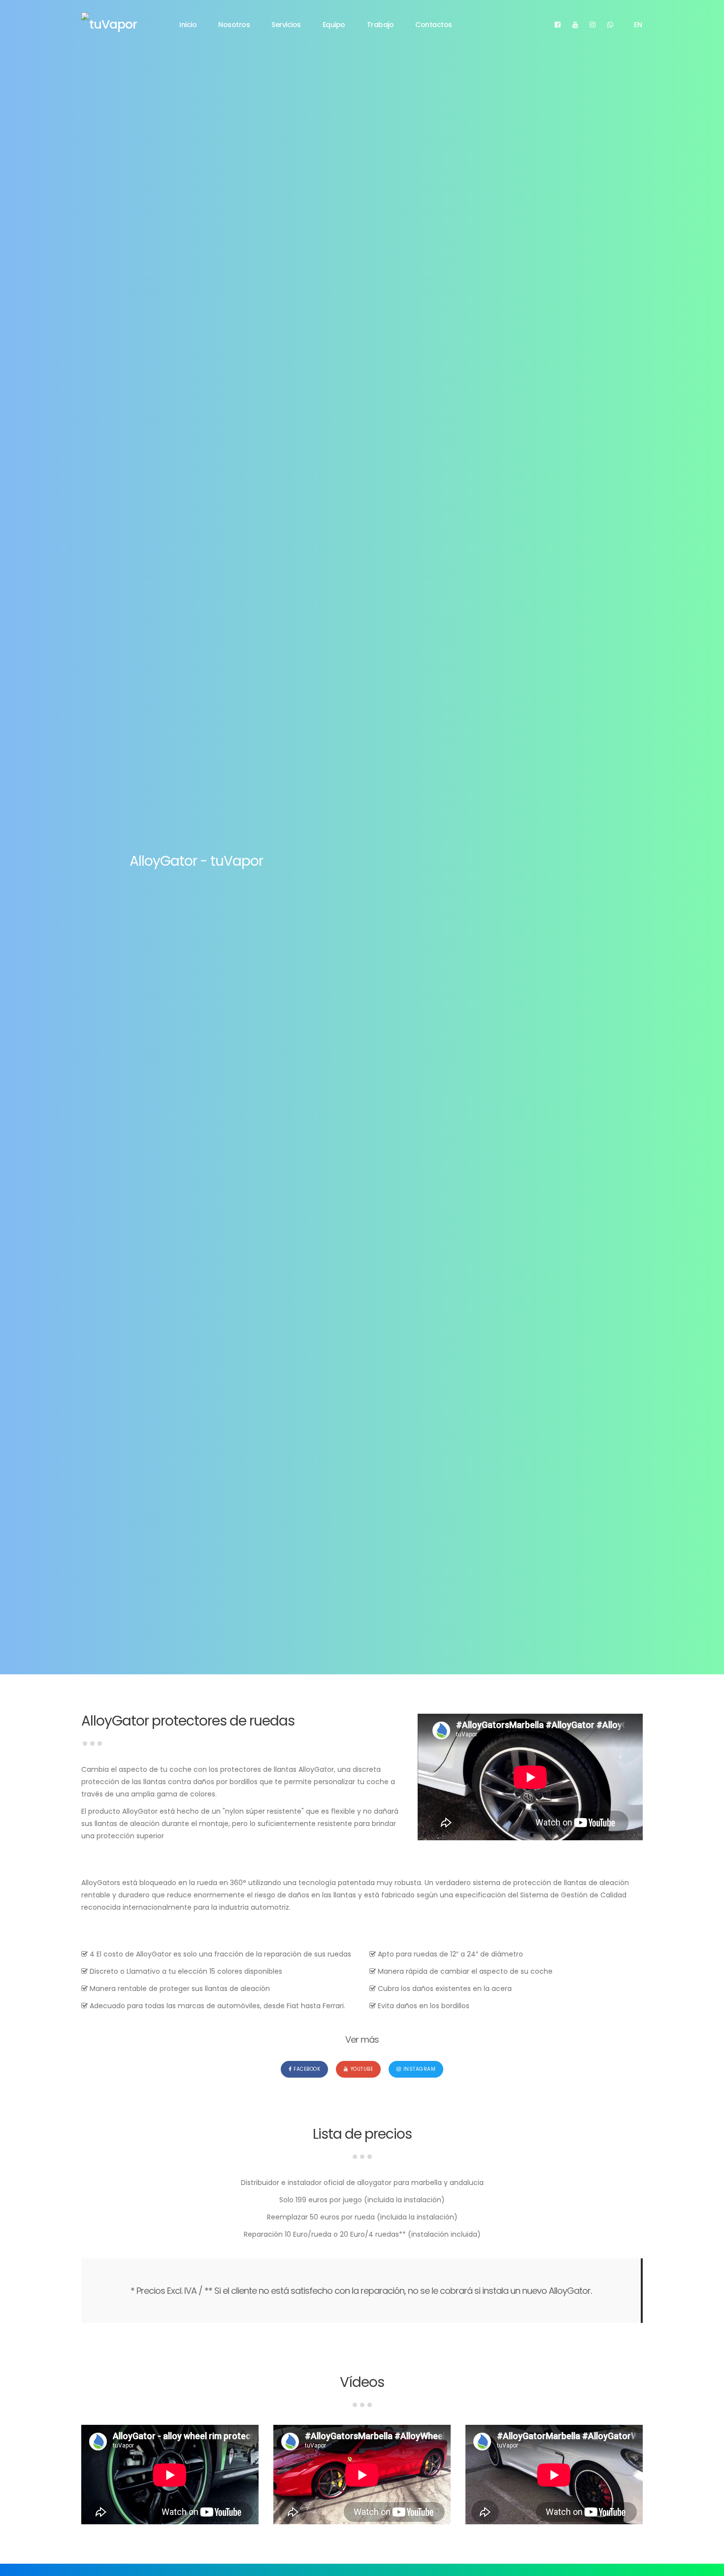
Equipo (334, 25)
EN (638, 25)
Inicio (188, 25)
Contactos (434, 25)
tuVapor (113, 24)
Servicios (286, 25)
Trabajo (380, 25)
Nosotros (234, 25)
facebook (307, 2069)
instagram (420, 2069)
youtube (362, 2069)
